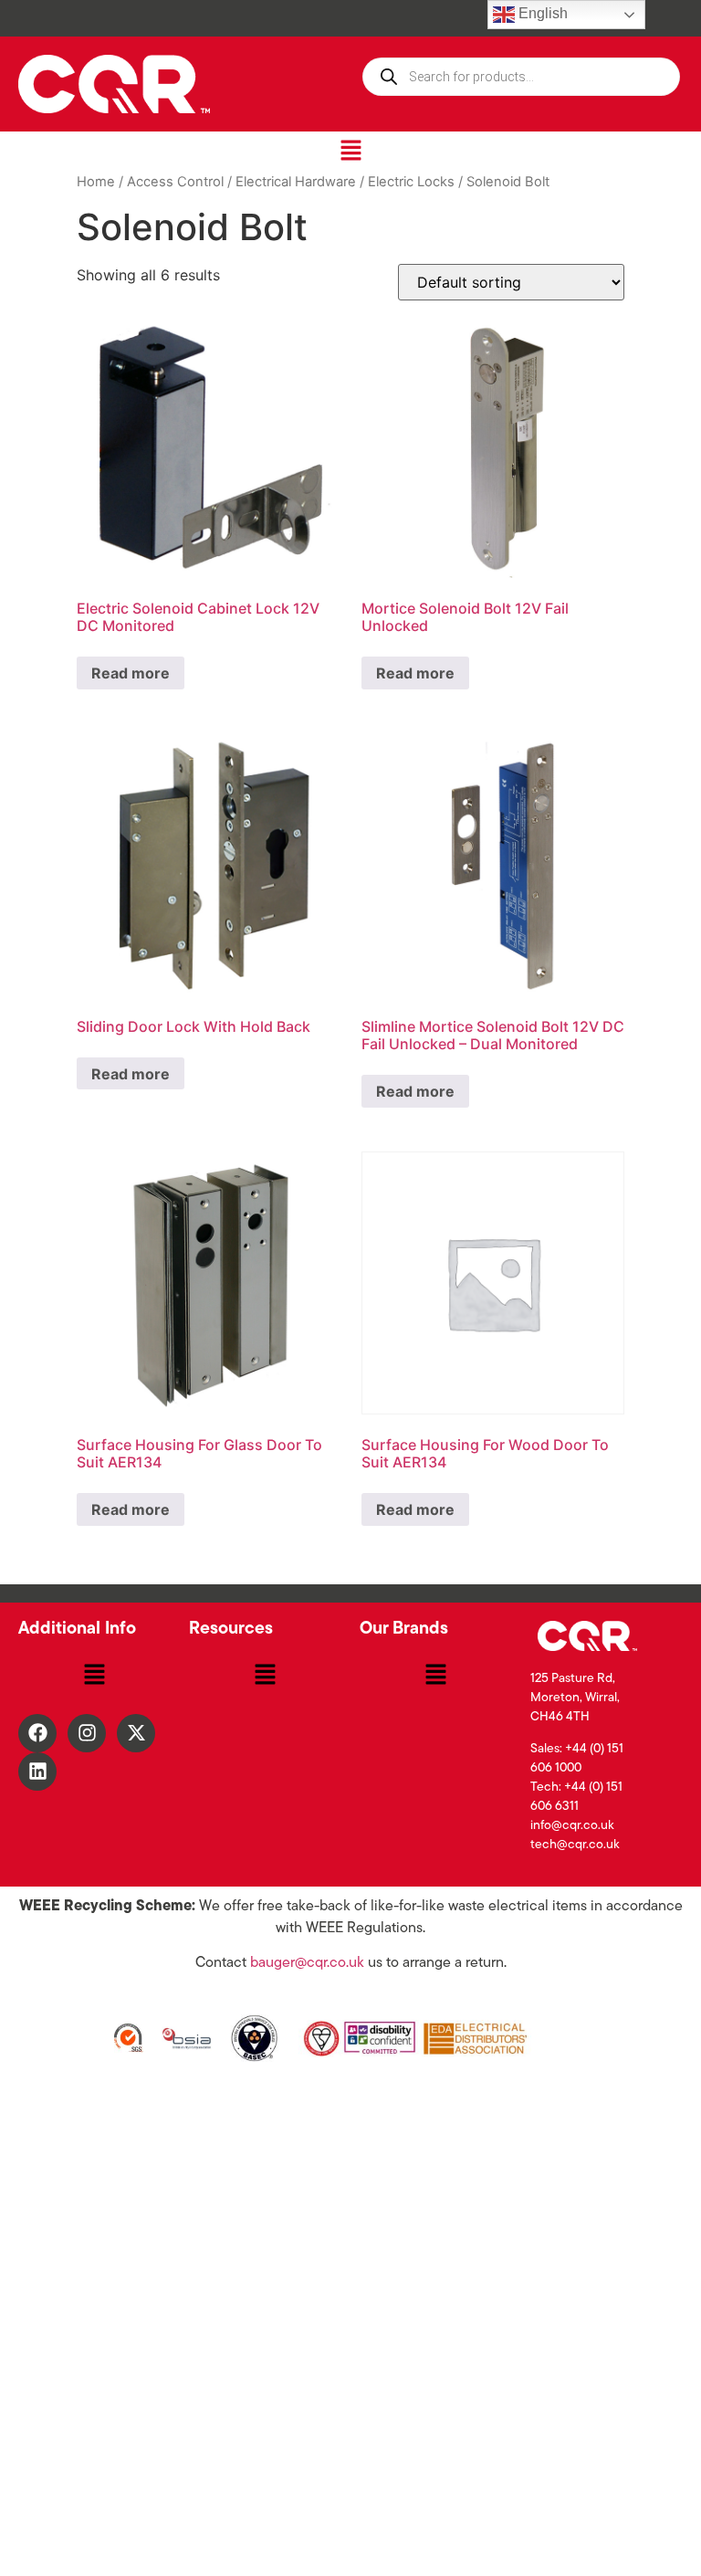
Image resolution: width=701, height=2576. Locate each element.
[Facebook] (37, 1733)
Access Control (175, 182)
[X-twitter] (136, 1733)
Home (96, 182)
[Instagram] (87, 1733)
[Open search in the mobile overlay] (521, 77)
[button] (350, 151)
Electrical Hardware (296, 182)
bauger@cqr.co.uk (307, 1963)
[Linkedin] (37, 1772)
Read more (131, 673)
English (541, 13)
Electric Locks (411, 182)
